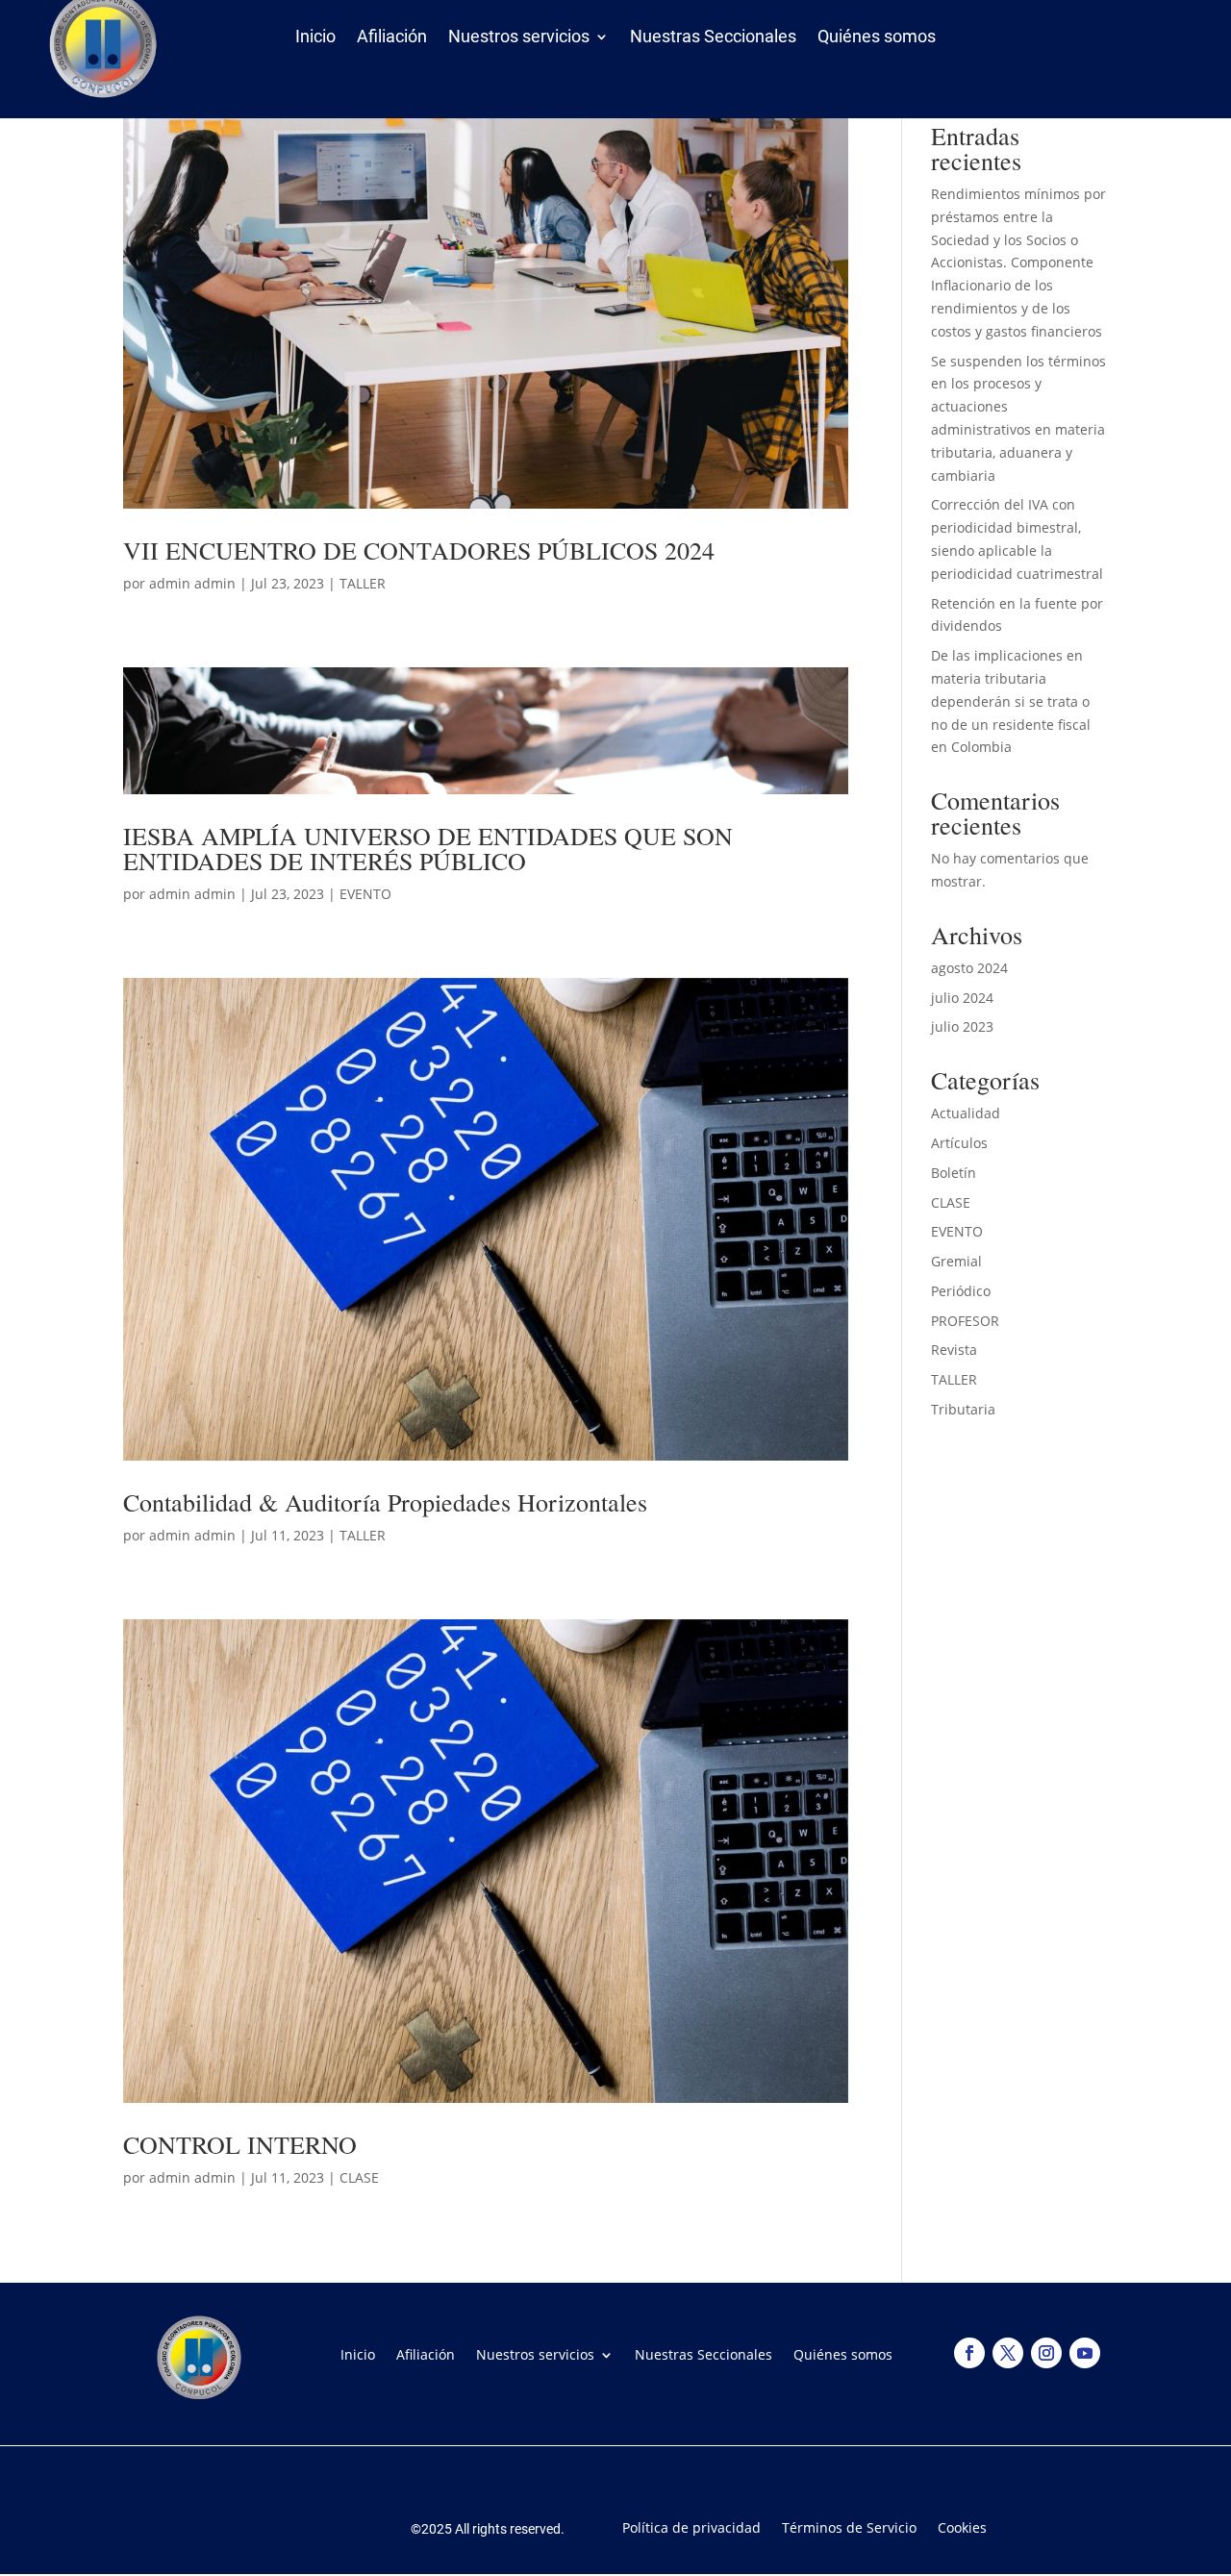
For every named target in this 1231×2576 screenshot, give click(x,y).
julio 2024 (962, 998)
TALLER (363, 583)
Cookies (962, 2526)
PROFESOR (965, 1321)
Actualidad (966, 1113)
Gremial (956, 1261)
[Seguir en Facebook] (969, 2353)
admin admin (192, 583)
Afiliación (392, 40)
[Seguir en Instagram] (1046, 2353)
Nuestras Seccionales (713, 40)
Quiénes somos (877, 40)
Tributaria (963, 1409)
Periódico (961, 1291)
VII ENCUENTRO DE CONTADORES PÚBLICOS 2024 (419, 550)
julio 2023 (962, 1026)
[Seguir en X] (1008, 2353)
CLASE (359, 2177)
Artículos (959, 1143)
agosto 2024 (969, 968)
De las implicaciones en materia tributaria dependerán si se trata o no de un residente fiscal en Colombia (1011, 701)
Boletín (954, 1173)
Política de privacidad (691, 2526)
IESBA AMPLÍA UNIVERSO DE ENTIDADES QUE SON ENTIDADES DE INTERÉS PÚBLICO (428, 848)
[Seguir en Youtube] (1085, 2353)
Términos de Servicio (849, 2526)
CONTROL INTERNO (240, 2144)
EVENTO (365, 894)
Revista (954, 1350)
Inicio (315, 40)
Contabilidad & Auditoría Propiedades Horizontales (385, 1502)
